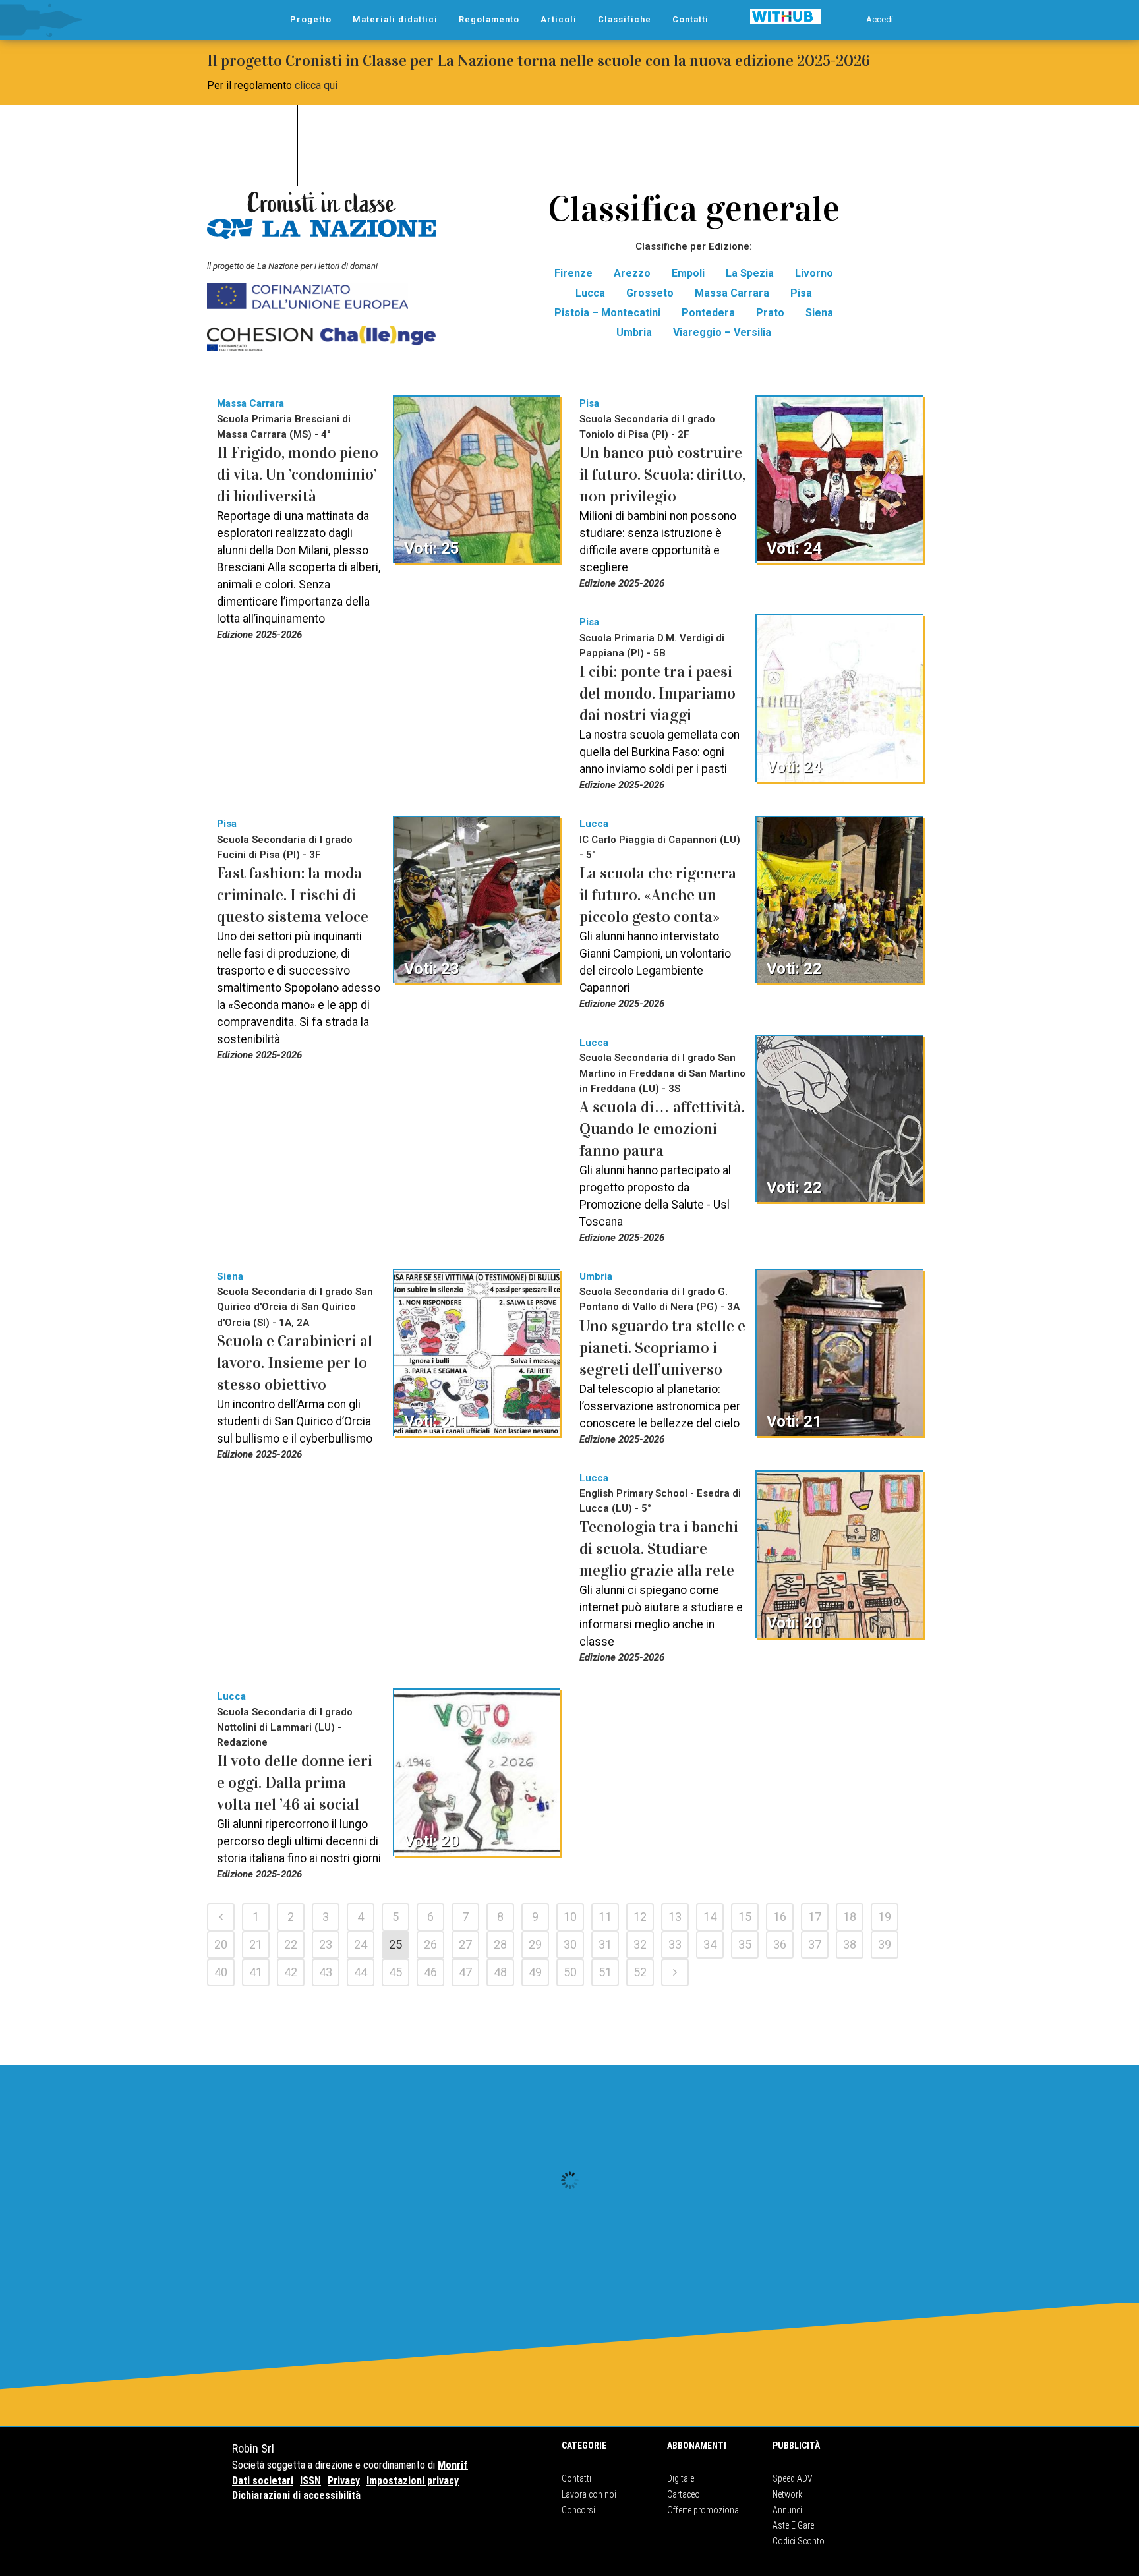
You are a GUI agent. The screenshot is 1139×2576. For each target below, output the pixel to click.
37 (815, 1944)
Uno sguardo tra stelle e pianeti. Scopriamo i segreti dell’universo (662, 1348)
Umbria (634, 332)
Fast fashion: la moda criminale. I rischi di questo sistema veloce (293, 895)
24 (361, 1944)
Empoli (688, 273)
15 (745, 1917)
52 (640, 1972)
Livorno (814, 273)
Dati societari (263, 2481)
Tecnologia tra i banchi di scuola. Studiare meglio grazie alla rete (659, 1549)
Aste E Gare (793, 2525)
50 (570, 1972)
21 (256, 1944)
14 (710, 1917)
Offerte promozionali (705, 2510)
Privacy (344, 2481)
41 (256, 1972)
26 (430, 1944)
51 (605, 1972)
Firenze (573, 273)
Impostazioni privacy (413, 2481)
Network (787, 2494)
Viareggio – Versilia (722, 332)
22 (291, 1944)
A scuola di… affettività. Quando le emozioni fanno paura (662, 1129)
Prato (770, 313)
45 (395, 1972)
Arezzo (632, 273)
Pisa (801, 293)
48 (500, 1972)
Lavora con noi (589, 2494)
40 (221, 1972)
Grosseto (650, 293)
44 (361, 1972)
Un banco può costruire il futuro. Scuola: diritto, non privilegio (662, 474)
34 (710, 1944)
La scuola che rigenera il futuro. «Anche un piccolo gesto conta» (658, 895)
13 (675, 1917)
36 (780, 1944)
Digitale (681, 2478)
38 (850, 1944)
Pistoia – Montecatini (607, 313)
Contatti (576, 2478)
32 (640, 1944)
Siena (819, 313)
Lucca (590, 293)
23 (326, 1944)
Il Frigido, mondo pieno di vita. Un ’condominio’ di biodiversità (298, 474)
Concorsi (578, 2510)
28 (500, 1944)
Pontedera (708, 313)
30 (570, 1944)
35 (745, 1944)
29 (535, 1944)
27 (465, 1944)
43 (326, 1972)
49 (535, 1972)
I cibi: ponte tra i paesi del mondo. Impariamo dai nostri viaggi (657, 693)
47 (465, 1972)
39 (885, 1944)
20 (221, 1944)
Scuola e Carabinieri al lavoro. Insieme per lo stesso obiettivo (295, 1363)
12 (640, 1917)
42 (291, 1972)
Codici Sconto (799, 2541)
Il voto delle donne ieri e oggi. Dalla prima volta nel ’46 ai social (295, 1783)
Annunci (787, 2510)
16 (780, 1917)
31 (605, 1944)
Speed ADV (793, 2478)
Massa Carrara (732, 293)
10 (570, 1917)
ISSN (310, 2481)
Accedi (880, 19)
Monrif (453, 2465)
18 (850, 1917)
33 (675, 1944)
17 (815, 1917)
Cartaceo (684, 2494)
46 (430, 1972)
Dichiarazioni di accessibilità (296, 2495)
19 (885, 1917)
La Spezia (750, 273)
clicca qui (316, 85)
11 (605, 1917)
